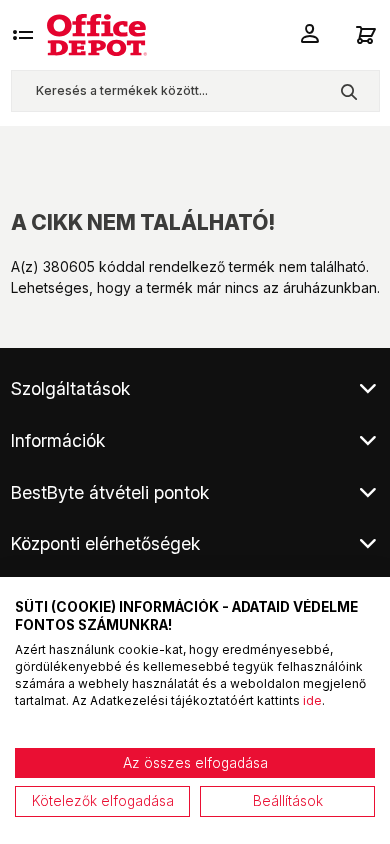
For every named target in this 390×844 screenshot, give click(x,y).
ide (312, 700)
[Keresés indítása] (348, 91)
